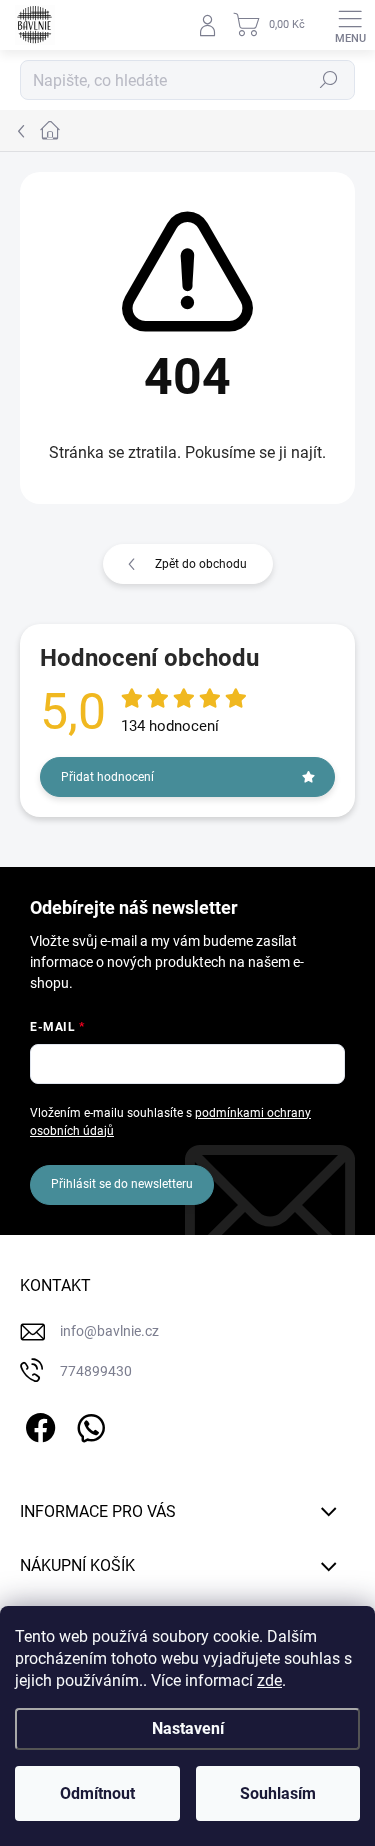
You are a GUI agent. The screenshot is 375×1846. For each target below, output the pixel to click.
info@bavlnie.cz (109, 1331)
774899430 (96, 1371)
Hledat (329, 80)
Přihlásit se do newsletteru (122, 1184)
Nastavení (188, 1728)
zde (269, 1680)
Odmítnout (97, 1793)
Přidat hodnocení (107, 777)
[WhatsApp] (87, 1423)
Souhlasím (278, 1793)
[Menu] (350, 25)
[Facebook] (37, 1423)
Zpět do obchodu (201, 564)
